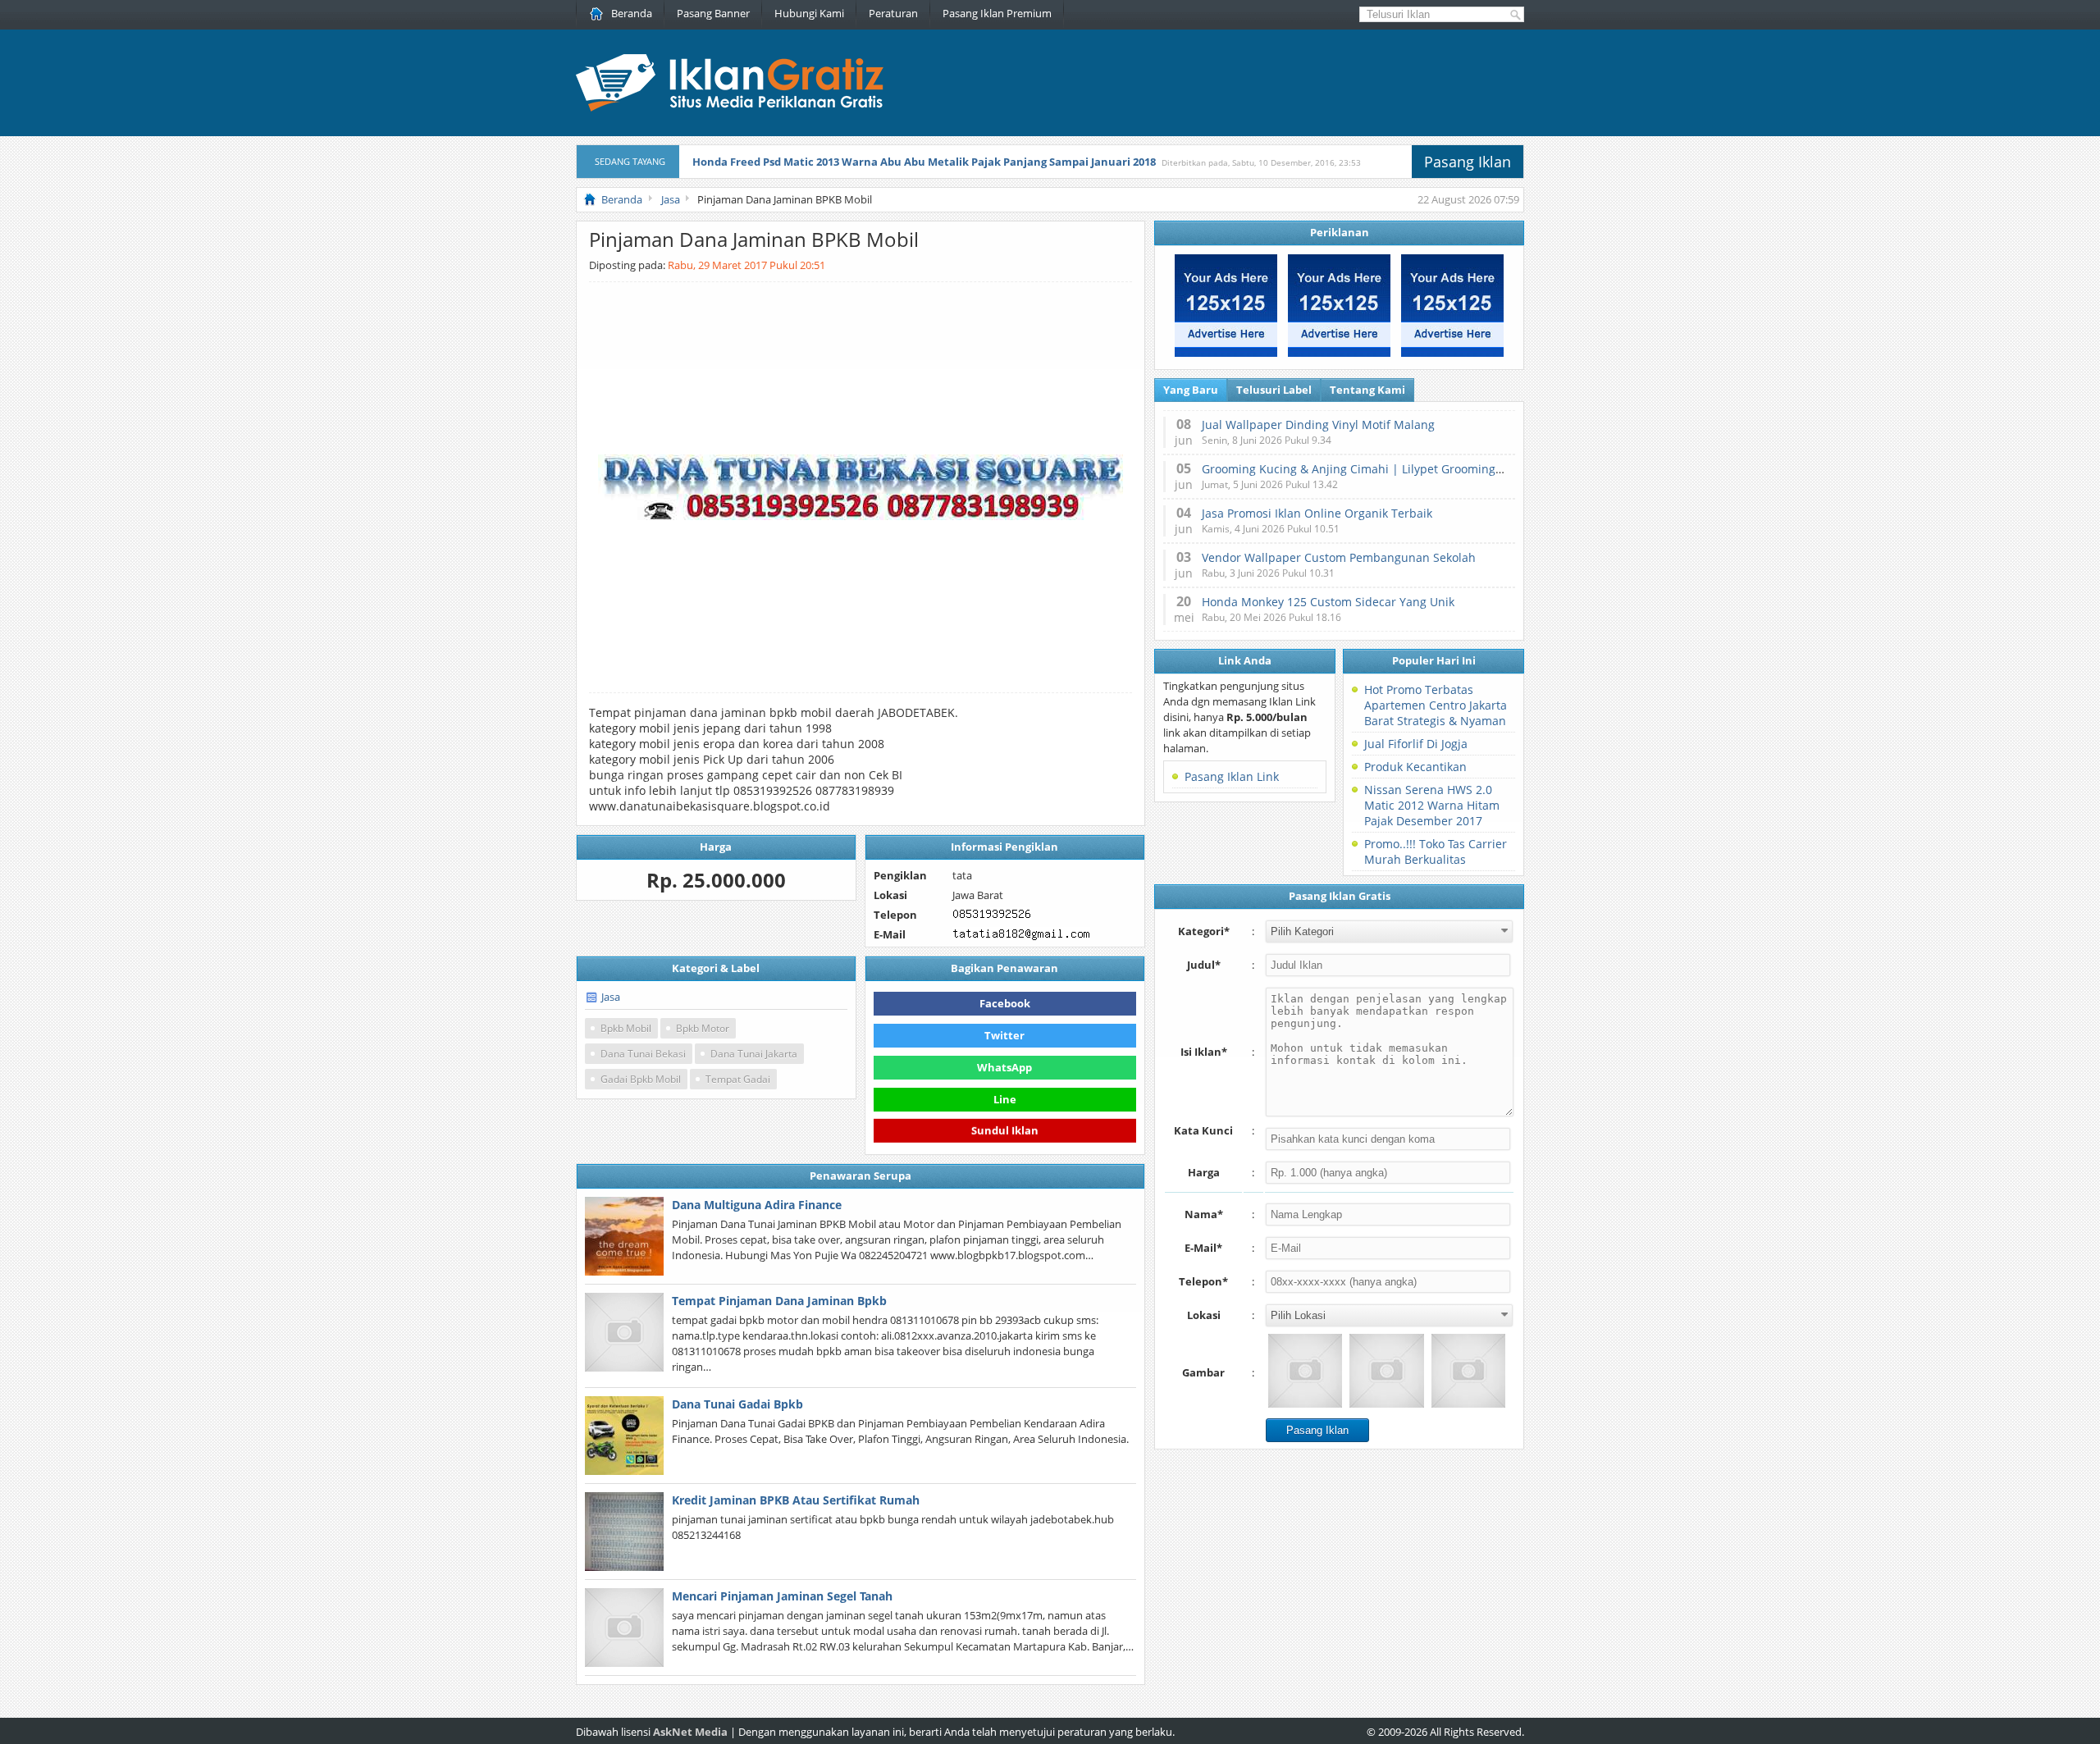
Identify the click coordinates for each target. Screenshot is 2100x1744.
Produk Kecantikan (1415, 767)
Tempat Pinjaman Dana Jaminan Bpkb (779, 1301)
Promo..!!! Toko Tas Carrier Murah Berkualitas (1436, 851)
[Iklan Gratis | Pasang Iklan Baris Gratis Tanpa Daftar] (730, 107)
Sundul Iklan (1005, 1129)
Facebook (1005, 1003)
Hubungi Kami (809, 13)
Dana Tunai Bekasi (643, 1054)
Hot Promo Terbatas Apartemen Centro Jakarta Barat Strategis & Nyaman (1436, 705)
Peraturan (893, 13)
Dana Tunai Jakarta (754, 1054)
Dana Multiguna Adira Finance (757, 1205)
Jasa (611, 997)
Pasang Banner (713, 13)
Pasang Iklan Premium (997, 13)
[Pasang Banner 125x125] (1226, 353)
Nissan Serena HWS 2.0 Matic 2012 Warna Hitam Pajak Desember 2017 (1432, 805)
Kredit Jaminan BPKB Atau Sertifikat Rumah (796, 1500)
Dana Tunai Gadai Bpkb (737, 1404)
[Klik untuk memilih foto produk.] (1305, 1371)
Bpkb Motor (703, 1028)
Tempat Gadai (738, 1079)
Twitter (1004, 1035)
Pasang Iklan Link (1232, 776)
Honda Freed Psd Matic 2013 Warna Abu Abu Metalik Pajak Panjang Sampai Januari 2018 (924, 162)
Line (1005, 1099)
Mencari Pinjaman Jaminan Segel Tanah (782, 1596)
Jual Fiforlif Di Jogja (1416, 744)
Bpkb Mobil (626, 1028)
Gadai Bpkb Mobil (641, 1079)
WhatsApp (1004, 1067)
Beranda (632, 13)
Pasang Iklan (1468, 162)
